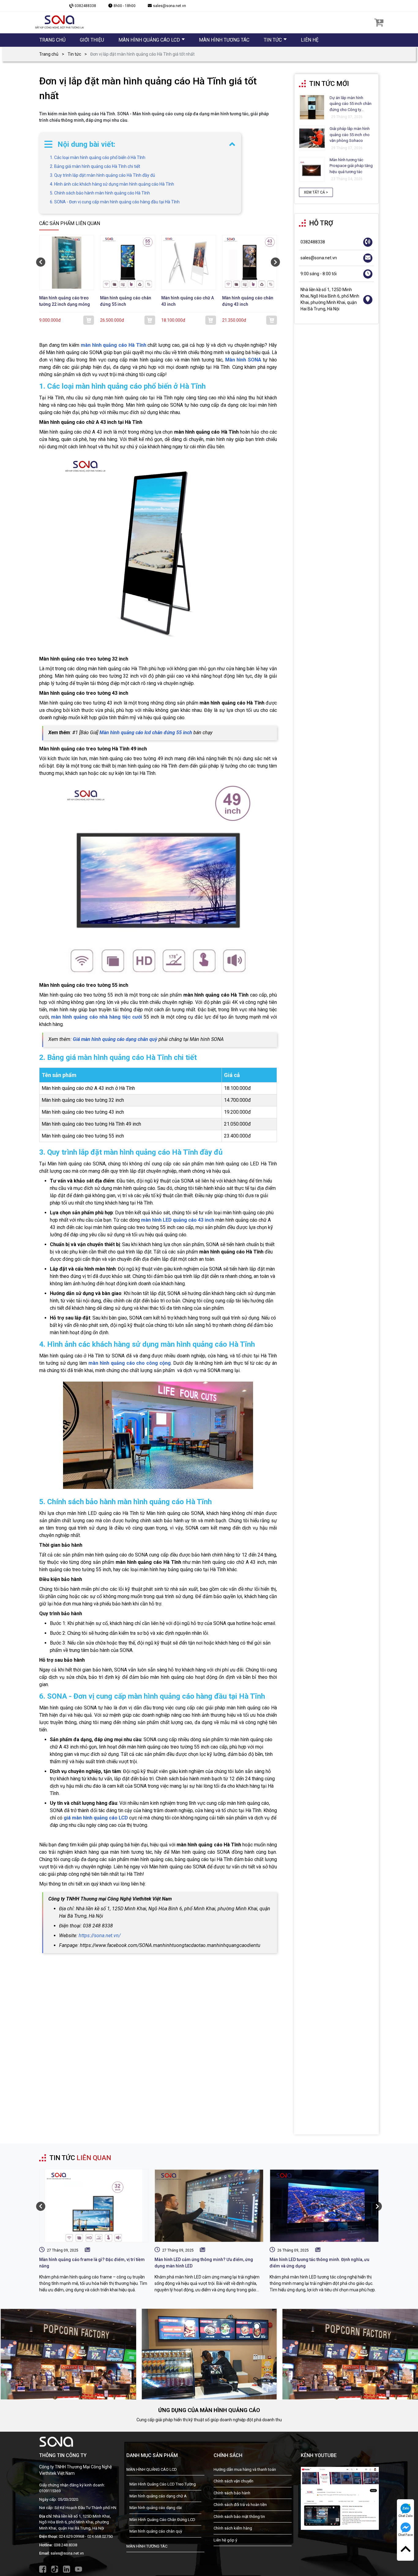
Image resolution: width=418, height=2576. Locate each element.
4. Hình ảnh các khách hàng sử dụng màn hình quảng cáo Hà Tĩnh (112, 184)
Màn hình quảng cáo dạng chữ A (158, 2496)
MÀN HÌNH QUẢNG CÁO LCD (152, 2469)
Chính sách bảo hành (232, 2493)
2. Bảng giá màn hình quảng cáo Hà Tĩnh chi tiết (95, 166)
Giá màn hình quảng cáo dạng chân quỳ (115, 1039)
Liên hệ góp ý (225, 2540)
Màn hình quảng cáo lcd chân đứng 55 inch (146, 733)
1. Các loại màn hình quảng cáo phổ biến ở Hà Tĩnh (98, 157)
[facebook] (43, 2569)
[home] (60, 22)
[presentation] (41, 262)
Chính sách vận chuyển (233, 2481)
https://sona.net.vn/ (100, 1936)
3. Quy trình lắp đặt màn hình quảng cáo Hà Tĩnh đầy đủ (103, 175)
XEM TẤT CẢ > (316, 193)
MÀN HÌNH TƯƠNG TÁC (147, 2546)
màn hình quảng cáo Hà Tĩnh (114, 345)
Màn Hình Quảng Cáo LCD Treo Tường (163, 2484)
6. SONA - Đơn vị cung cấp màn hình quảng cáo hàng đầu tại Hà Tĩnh (115, 202)
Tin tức (74, 54)
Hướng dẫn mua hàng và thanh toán (245, 2469)
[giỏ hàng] (379, 22)
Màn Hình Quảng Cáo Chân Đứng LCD (162, 2520)
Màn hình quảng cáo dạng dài (156, 2508)
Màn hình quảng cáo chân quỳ (156, 2531)
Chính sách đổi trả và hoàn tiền (240, 2505)
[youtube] (78, 2569)
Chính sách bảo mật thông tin (239, 2517)
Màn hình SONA (243, 360)
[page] (340, 2498)
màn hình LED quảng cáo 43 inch (178, 1220)
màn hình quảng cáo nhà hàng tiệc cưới (97, 1017)
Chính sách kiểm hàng (233, 2528)
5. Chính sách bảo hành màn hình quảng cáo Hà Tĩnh (100, 193)
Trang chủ (49, 54)
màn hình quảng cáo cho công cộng (130, 1363)
